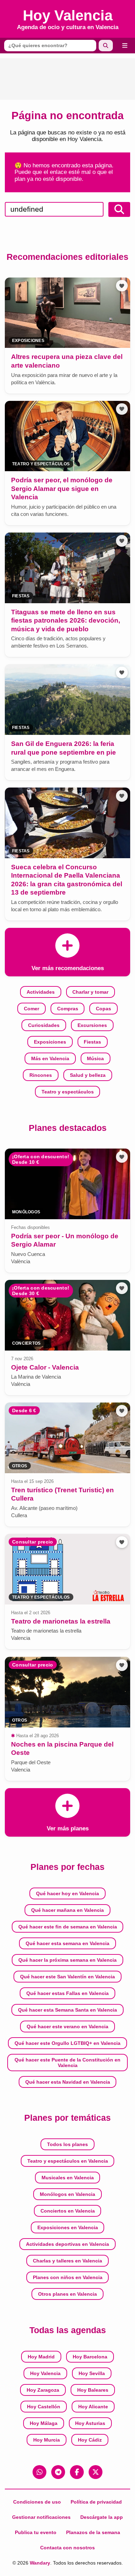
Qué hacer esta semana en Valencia (67, 1943)
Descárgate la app (102, 2517)
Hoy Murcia (47, 2440)
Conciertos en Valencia (68, 2211)
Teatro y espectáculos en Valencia (68, 2161)
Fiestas (92, 1042)
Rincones (41, 1075)
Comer (31, 1009)
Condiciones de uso (37, 2502)
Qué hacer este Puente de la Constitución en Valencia (67, 2063)
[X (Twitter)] (96, 2472)
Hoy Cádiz (90, 2440)
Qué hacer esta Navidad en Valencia (68, 2082)
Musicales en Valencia (68, 2178)
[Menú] (125, 46)
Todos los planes (67, 2144)
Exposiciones (50, 1042)
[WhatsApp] (39, 2472)
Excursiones (92, 1025)
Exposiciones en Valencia (68, 2227)
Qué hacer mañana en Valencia (67, 1910)
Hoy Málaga (44, 2423)
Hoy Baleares (93, 2390)
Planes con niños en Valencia (68, 2277)
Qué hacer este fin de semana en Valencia (68, 1927)
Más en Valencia (50, 1058)
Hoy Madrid (41, 2357)
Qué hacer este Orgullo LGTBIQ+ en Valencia (67, 2043)
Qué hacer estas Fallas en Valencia (67, 1993)
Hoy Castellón (44, 2407)
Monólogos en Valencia (67, 2194)
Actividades (41, 992)
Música (95, 1058)
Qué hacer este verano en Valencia (67, 2026)
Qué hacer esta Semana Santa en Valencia (67, 2010)
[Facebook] (77, 2472)
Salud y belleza (88, 1075)
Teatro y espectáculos (68, 1092)
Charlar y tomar (90, 992)
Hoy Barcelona (90, 2357)
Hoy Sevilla (92, 2373)
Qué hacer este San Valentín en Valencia (67, 1977)
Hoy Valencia (45, 2373)
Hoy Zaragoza (43, 2390)
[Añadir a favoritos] (122, 286)
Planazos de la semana (93, 2532)
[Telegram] (58, 2472)
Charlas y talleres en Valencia (67, 2261)
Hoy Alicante (93, 2407)
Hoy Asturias (90, 2423)
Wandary (40, 2563)
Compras (68, 1009)
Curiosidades (44, 1025)
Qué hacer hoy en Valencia (67, 1893)
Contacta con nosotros (67, 2548)
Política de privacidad (96, 2502)
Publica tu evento (36, 2532)
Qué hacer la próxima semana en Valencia (67, 1960)
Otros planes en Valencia (67, 2294)
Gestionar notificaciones (41, 2517)
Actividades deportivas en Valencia (67, 2244)
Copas (103, 1009)
